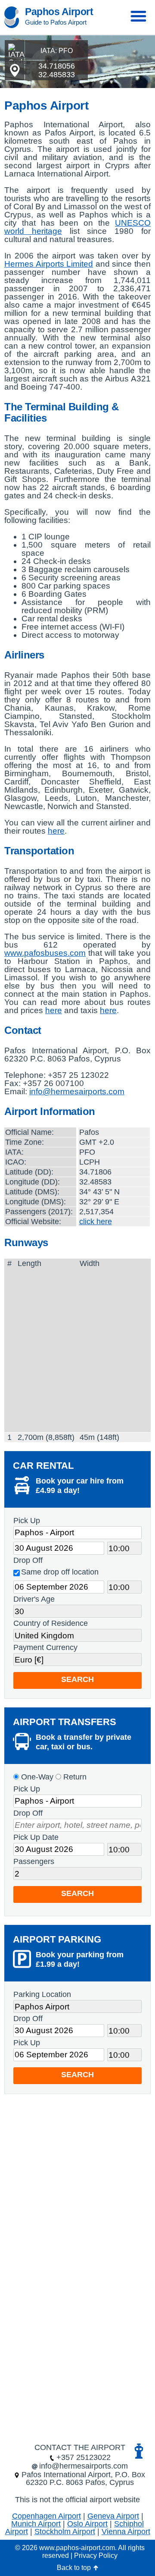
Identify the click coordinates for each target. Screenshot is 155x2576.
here (56, 831)
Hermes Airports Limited (49, 264)
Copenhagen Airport (46, 2516)
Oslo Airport (87, 2524)
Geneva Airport (113, 2516)
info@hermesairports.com (77, 1091)
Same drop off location (60, 1572)
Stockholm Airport (65, 2532)
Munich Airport (36, 2524)
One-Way (36, 1777)
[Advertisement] (77, 1350)
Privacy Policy (96, 2556)
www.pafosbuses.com (45, 953)
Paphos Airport (59, 12)
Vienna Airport (126, 2532)
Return (74, 1777)
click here (96, 1222)
